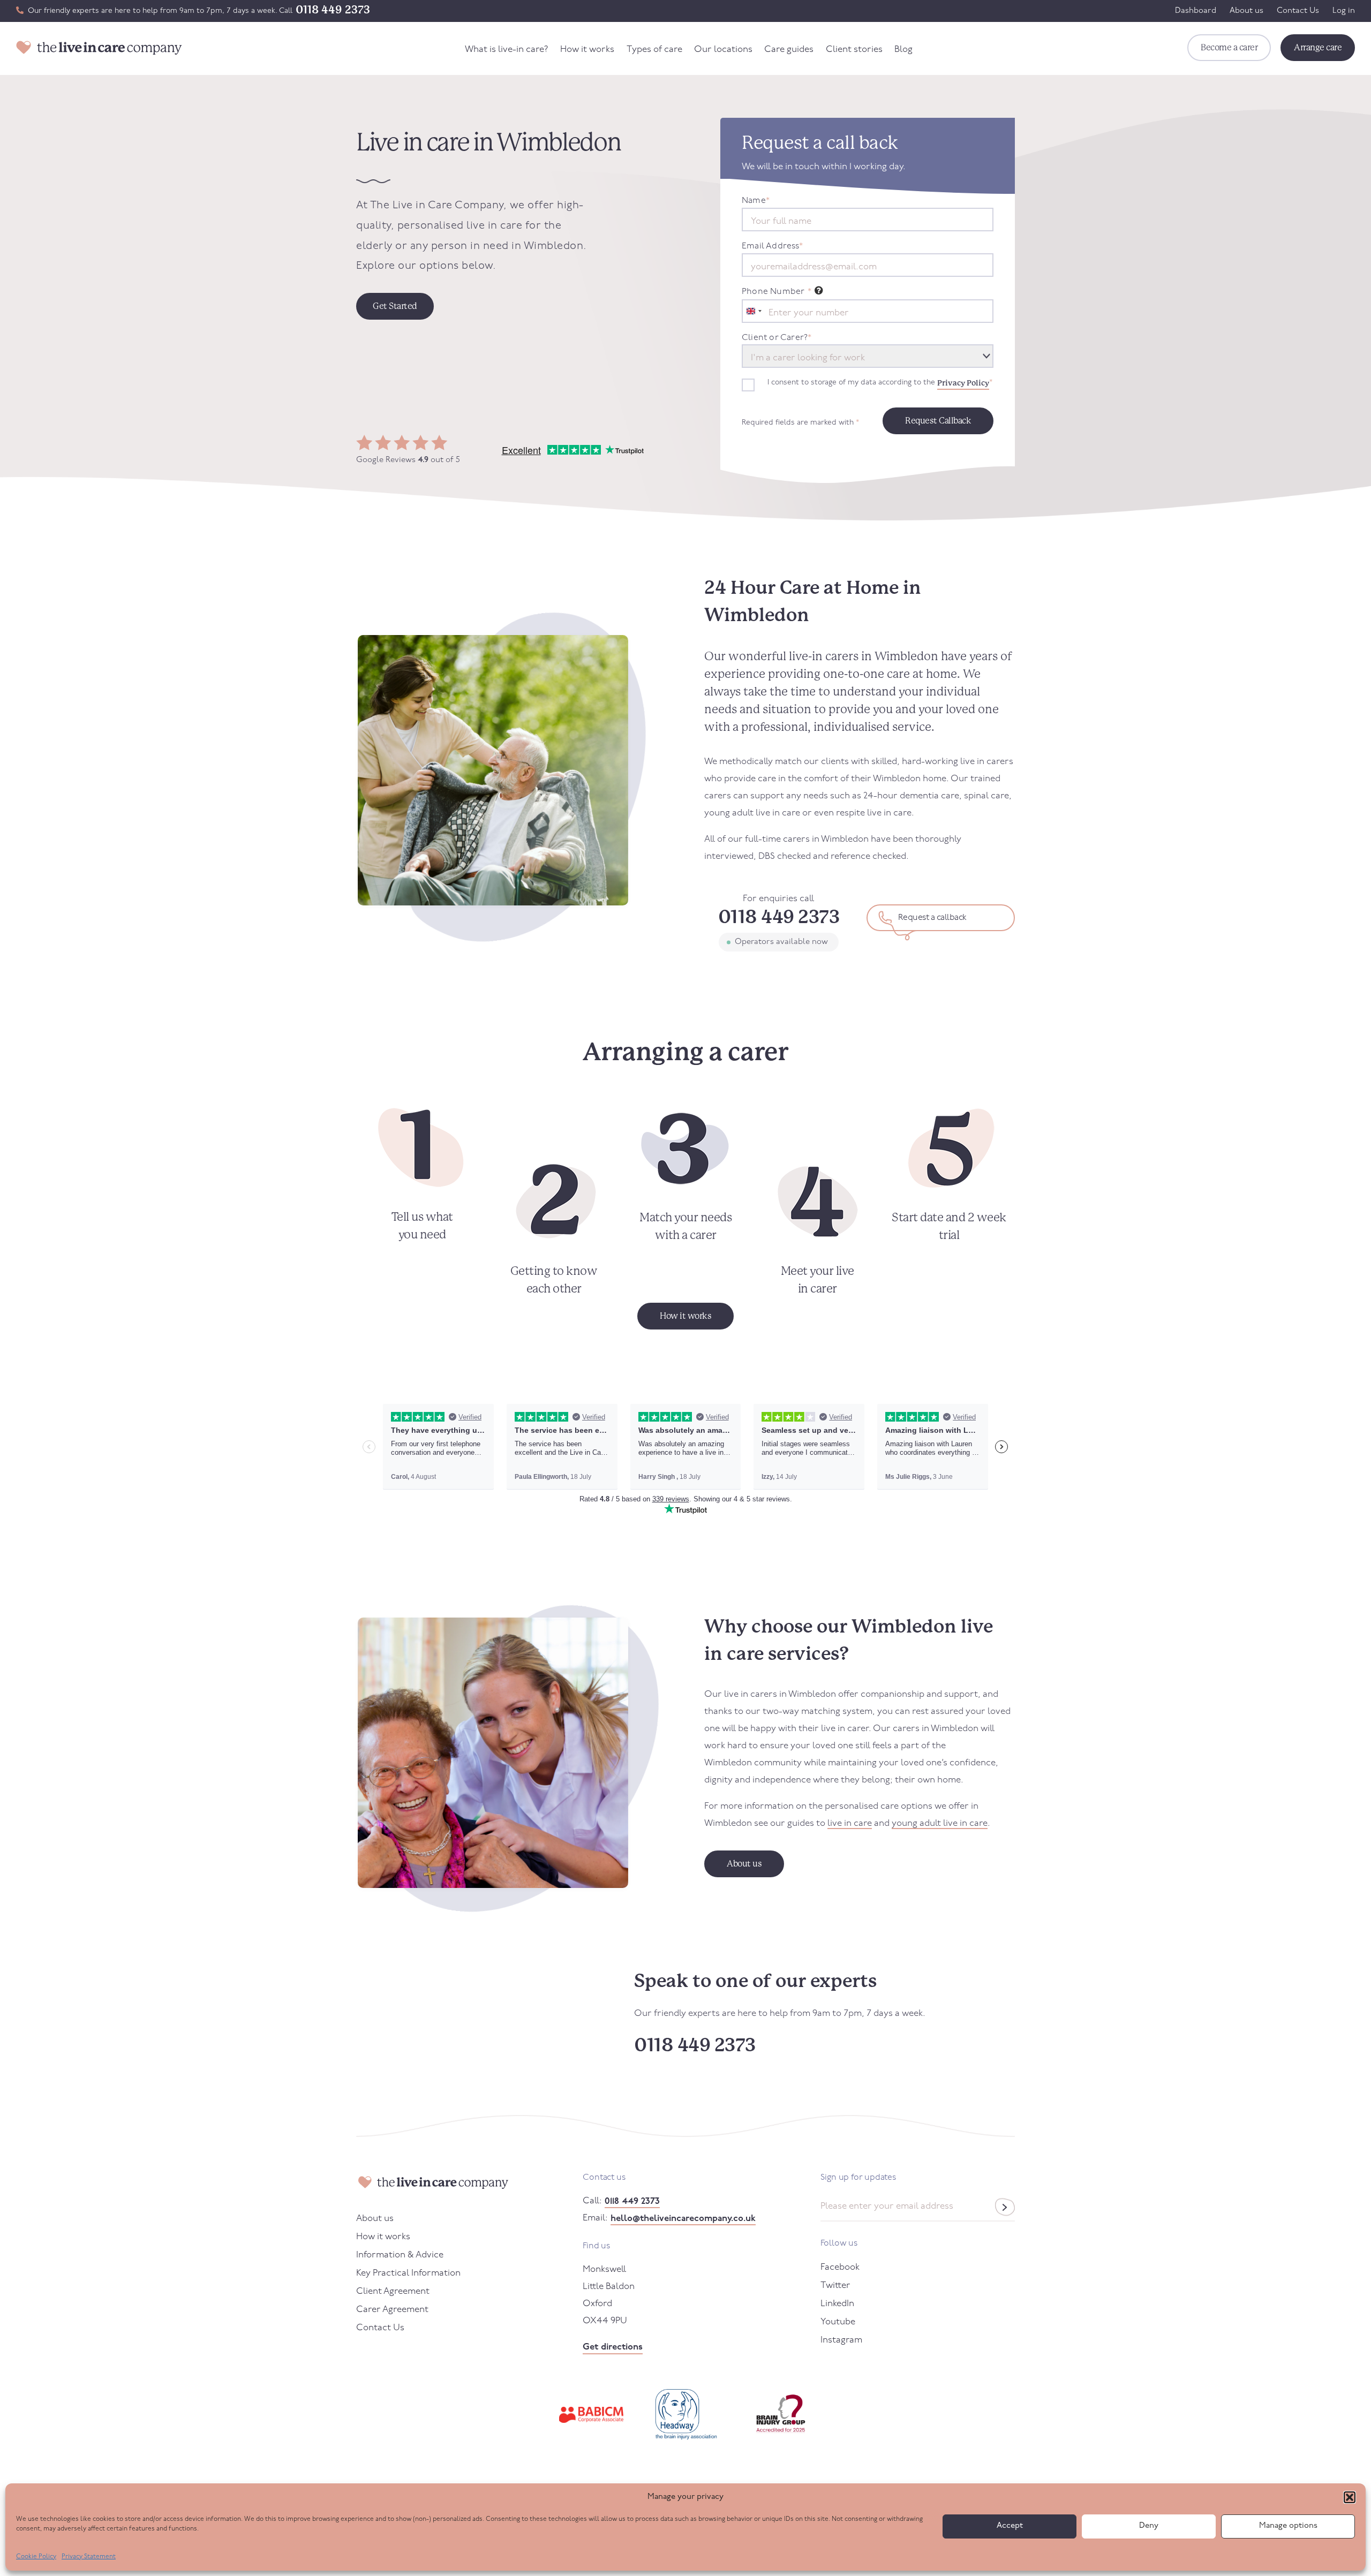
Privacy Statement (89, 2557)
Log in (1344, 11)
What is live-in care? (507, 50)
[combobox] (754, 311)
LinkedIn (837, 2304)
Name (756, 201)
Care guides (789, 50)
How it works (587, 50)
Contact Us (1298, 11)
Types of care (654, 50)
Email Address (772, 246)
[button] (1350, 2497)
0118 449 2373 (333, 10)
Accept (1010, 2526)
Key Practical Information (408, 2273)
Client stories (854, 50)
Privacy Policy (963, 383)
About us (1246, 11)
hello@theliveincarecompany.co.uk (683, 2219)
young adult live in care (940, 1823)
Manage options (1288, 2526)
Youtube (838, 2322)
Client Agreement (393, 2291)
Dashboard (1196, 11)
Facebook (840, 2267)
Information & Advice (400, 2255)
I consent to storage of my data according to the (880, 383)
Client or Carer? (777, 338)
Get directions (613, 2347)
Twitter (835, 2286)
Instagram (841, 2340)
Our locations (723, 50)
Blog (903, 50)
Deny (1149, 2526)
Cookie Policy (36, 2557)
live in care (850, 1823)
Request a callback (932, 918)
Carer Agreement (392, 2310)
